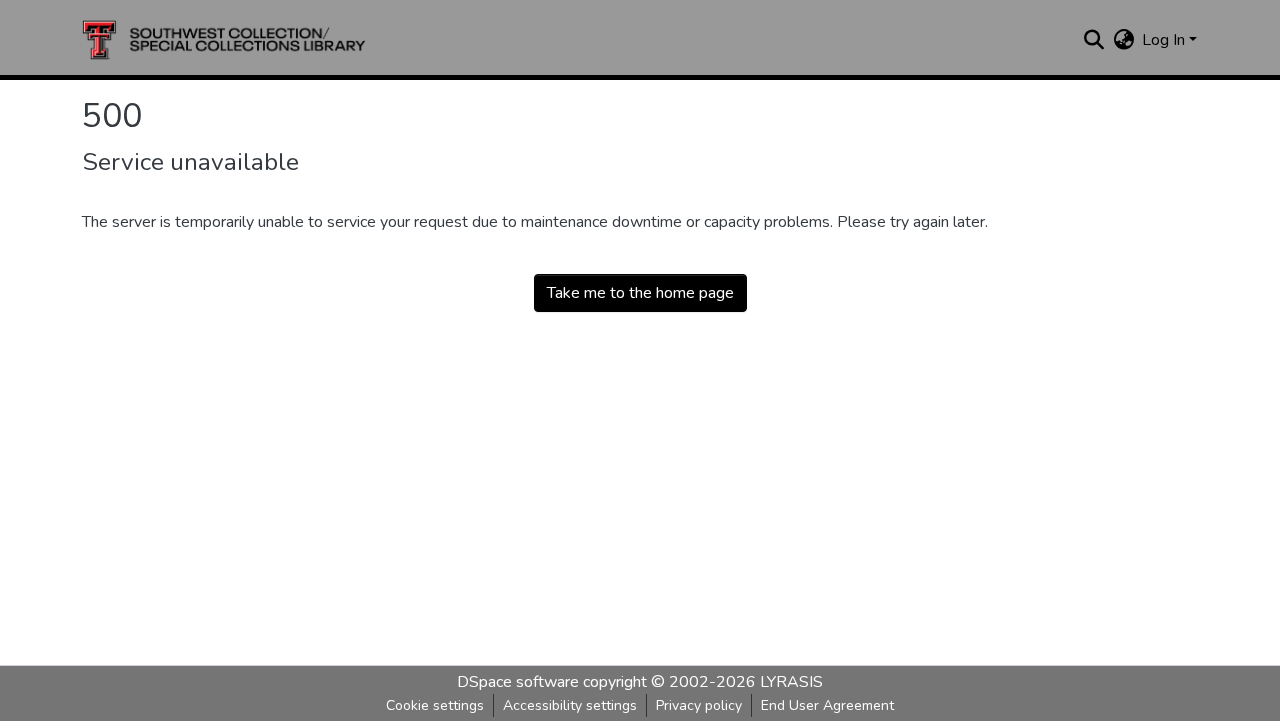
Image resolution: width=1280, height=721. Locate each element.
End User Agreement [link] (827, 705)
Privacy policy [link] (699, 705)
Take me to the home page (640, 293)
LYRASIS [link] (791, 682)
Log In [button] (1165, 40)
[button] (224, 40)
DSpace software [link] (518, 682)
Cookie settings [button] (435, 705)
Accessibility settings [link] (570, 705)
